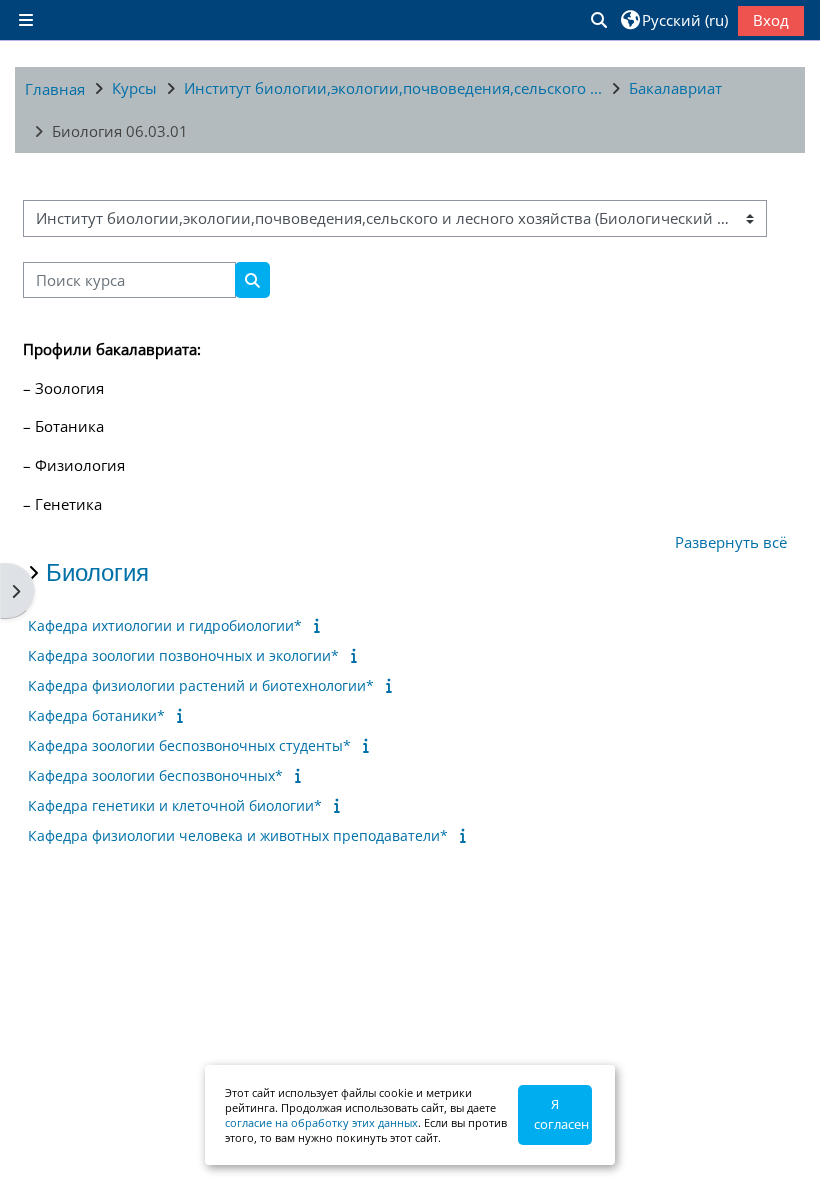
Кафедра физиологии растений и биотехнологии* (201, 685)
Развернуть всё (731, 542)
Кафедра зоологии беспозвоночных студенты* (189, 745)
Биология (97, 572)
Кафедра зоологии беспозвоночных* (155, 775)
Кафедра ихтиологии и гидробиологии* (165, 625)
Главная (55, 89)
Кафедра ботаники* (96, 715)
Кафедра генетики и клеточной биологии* (175, 805)
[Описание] (320, 625)
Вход (771, 20)
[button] (598, 20)
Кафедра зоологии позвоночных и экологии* (183, 655)
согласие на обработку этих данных (321, 1122)
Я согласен (561, 1114)
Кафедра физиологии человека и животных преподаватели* (238, 835)
